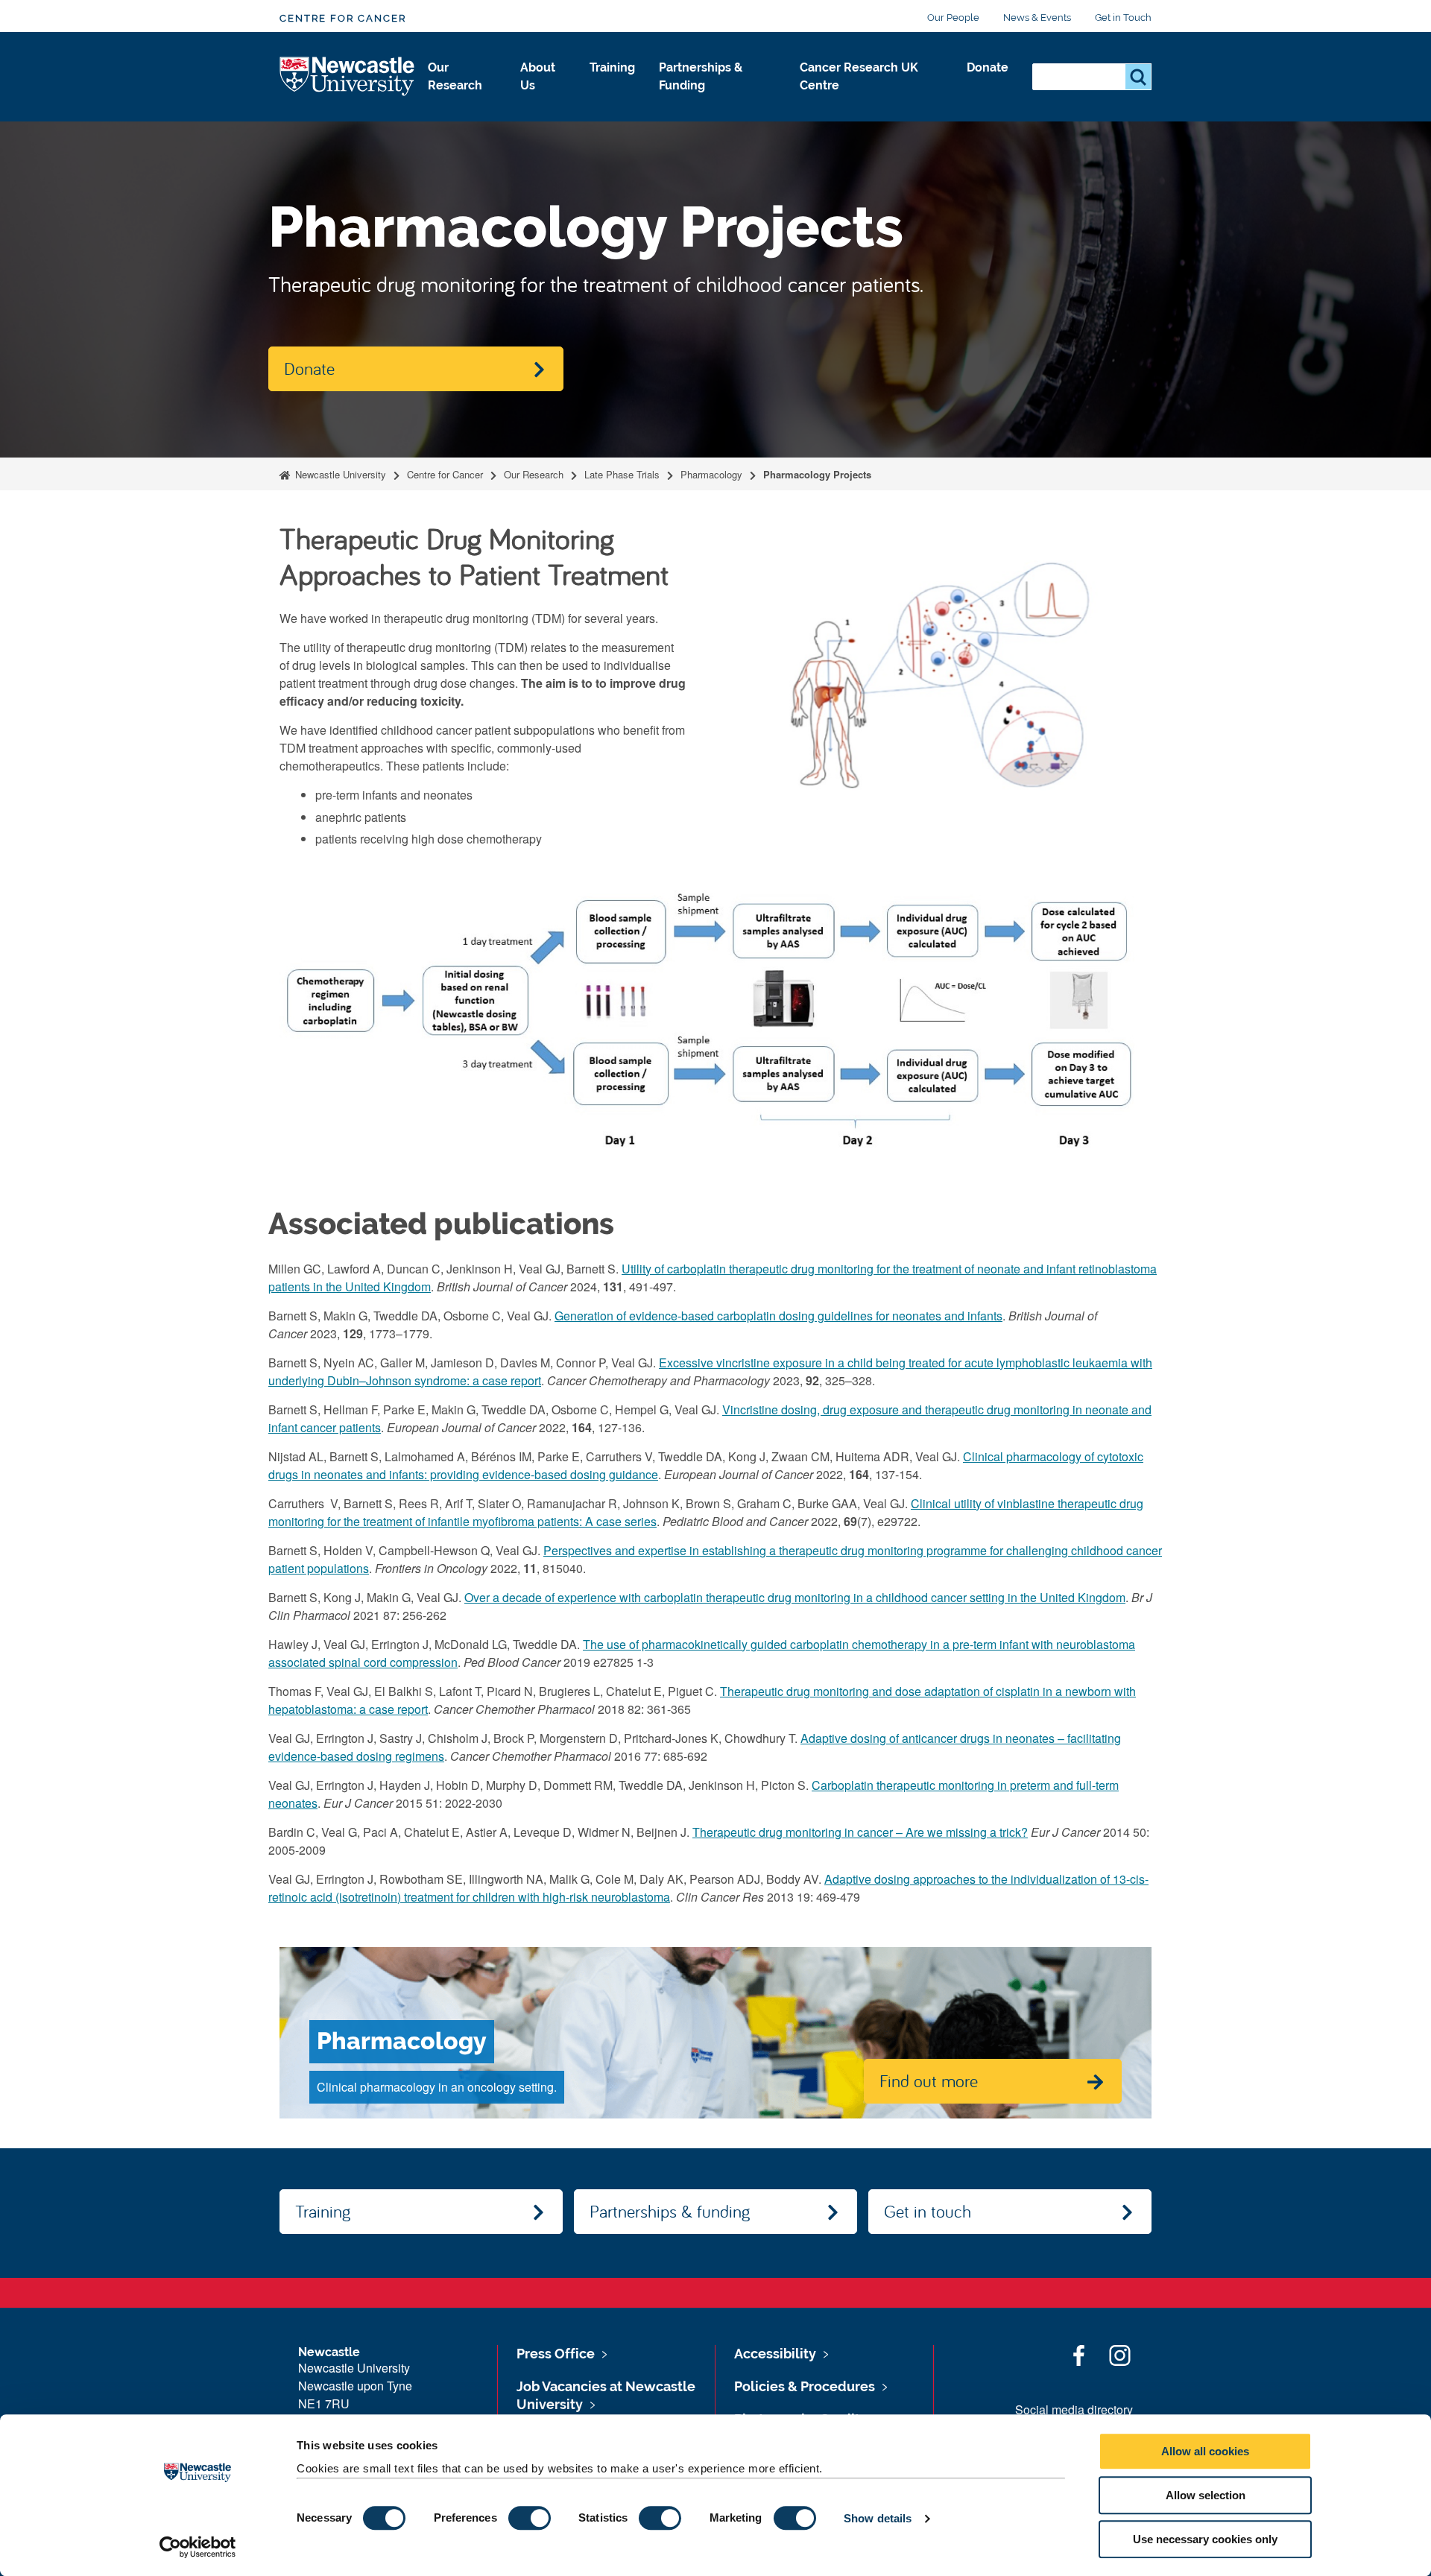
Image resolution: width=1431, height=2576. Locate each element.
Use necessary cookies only (1205, 2539)
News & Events (1037, 18)
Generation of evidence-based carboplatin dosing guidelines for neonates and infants (778, 1316)
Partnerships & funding (670, 2211)
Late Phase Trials (622, 474)
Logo (348, 77)
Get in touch (928, 2211)
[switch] (530, 2518)
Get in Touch (1123, 18)
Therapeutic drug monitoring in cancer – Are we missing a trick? (860, 1832)
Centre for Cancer (343, 18)
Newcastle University (339, 474)
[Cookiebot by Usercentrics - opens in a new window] (198, 2547)
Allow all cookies (1205, 2451)
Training (612, 67)
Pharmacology (711, 474)
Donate (988, 67)
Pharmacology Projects (817, 474)
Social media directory (1074, 2409)
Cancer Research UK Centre (859, 76)
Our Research (455, 76)
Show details (878, 2518)
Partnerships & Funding (701, 76)
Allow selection (1206, 2495)
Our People (953, 18)
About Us (538, 76)
